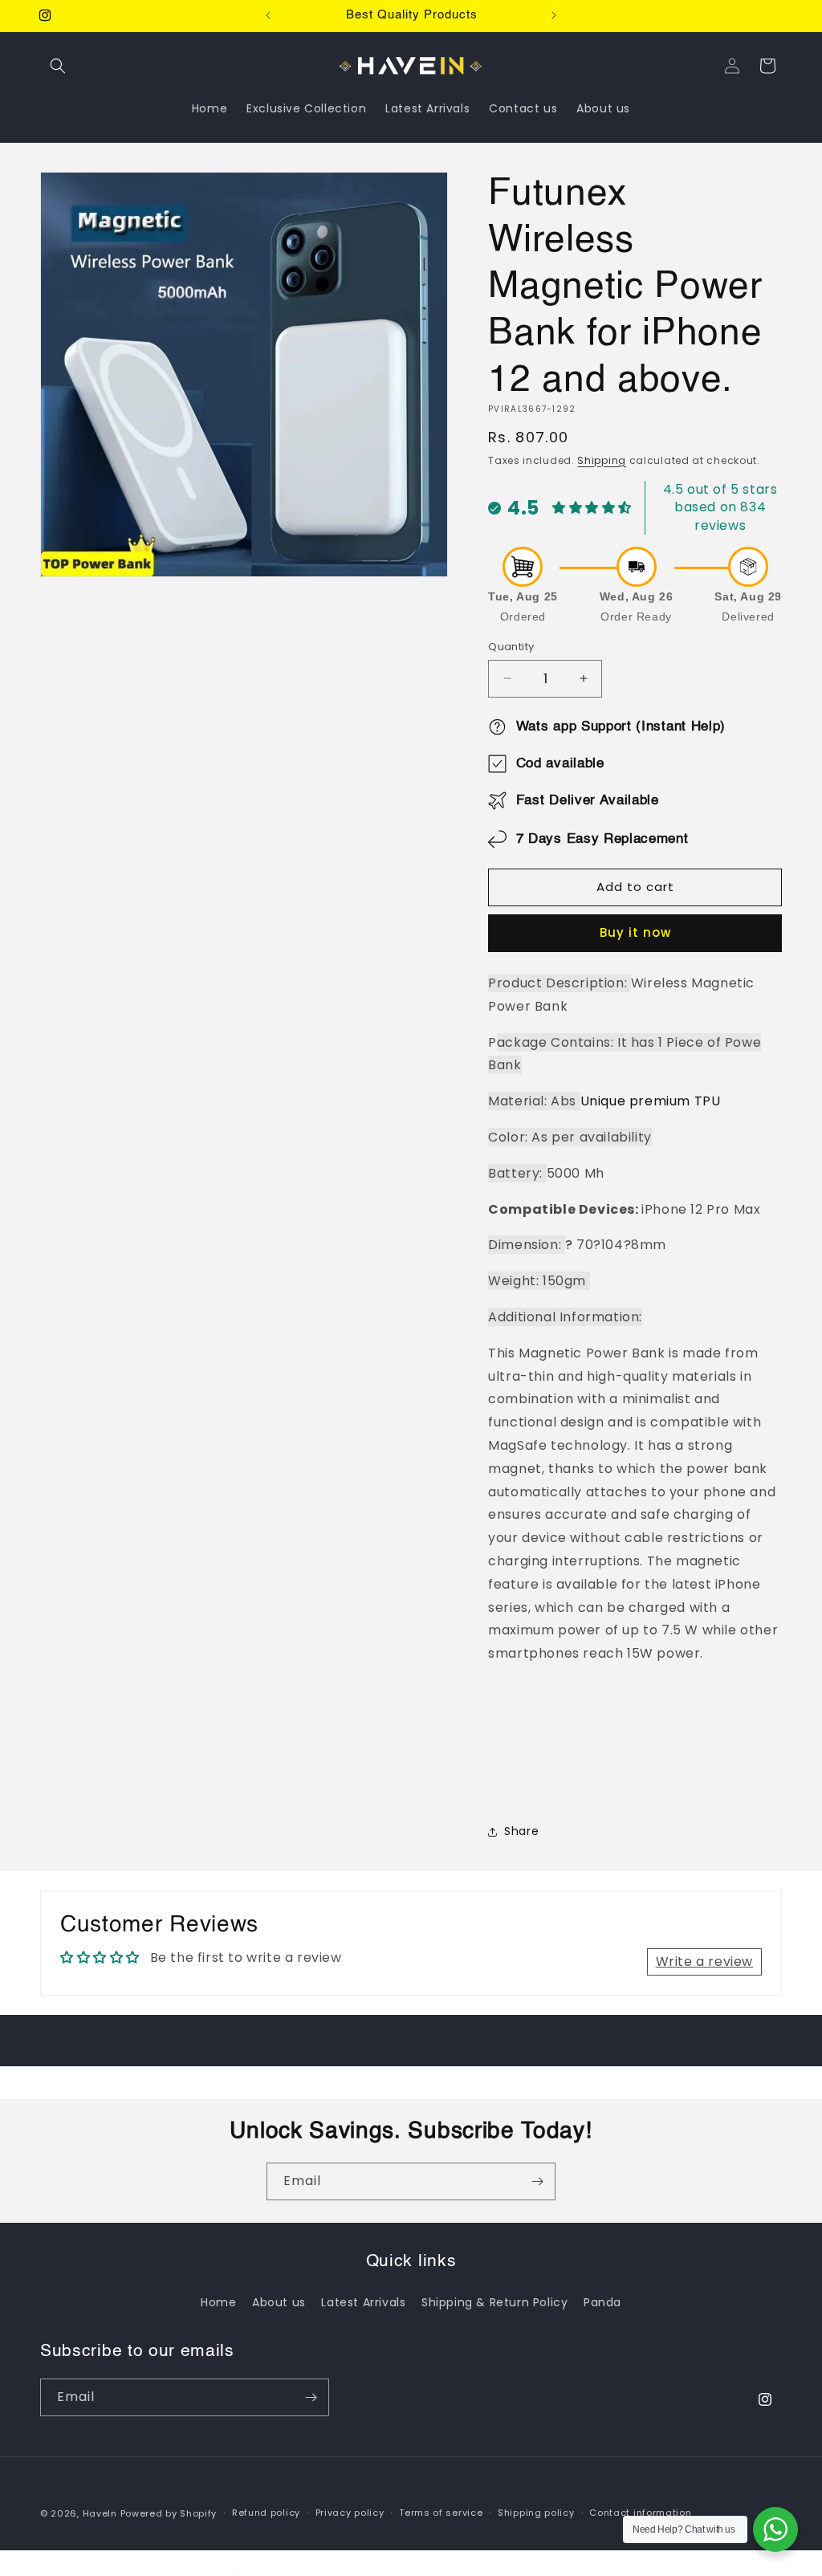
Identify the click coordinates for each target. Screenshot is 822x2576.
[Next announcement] (554, 15)
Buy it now (635, 932)
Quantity (511, 647)
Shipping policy (536, 2513)
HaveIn (100, 2513)
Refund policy (266, 2513)
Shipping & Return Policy (494, 2302)
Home (218, 2302)
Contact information (640, 2513)
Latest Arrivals (363, 2302)
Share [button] (521, 1831)
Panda (602, 2302)
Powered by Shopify (169, 2513)
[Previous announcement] (268, 15)
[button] (58, 66)
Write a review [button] (704, 1962)
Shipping (602, 460)
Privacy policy (350, 2513)
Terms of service (441, 2513)
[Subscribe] (537, 2181)
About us (279, 2302)
